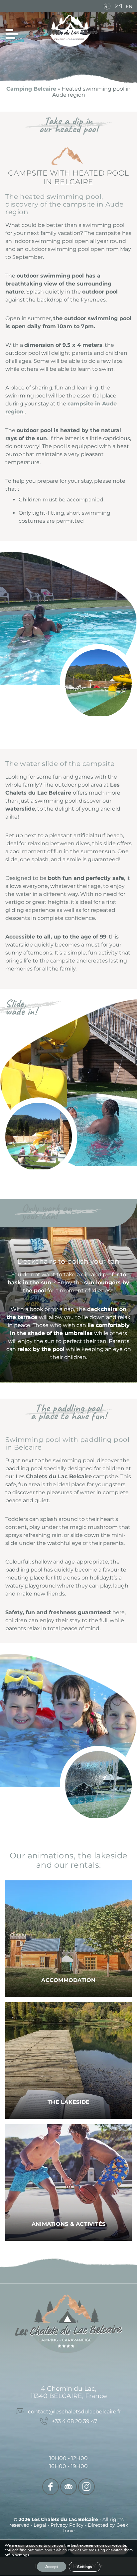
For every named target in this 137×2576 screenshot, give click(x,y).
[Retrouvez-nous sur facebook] (51, 2487)
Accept (52, 2567)
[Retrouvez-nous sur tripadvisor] (68, 2487)
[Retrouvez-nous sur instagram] (86, 2487)
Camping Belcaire (31, 89)
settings (22, 2555)
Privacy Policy (68, 2525)
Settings (85, 2567)
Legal (41, 2525)
